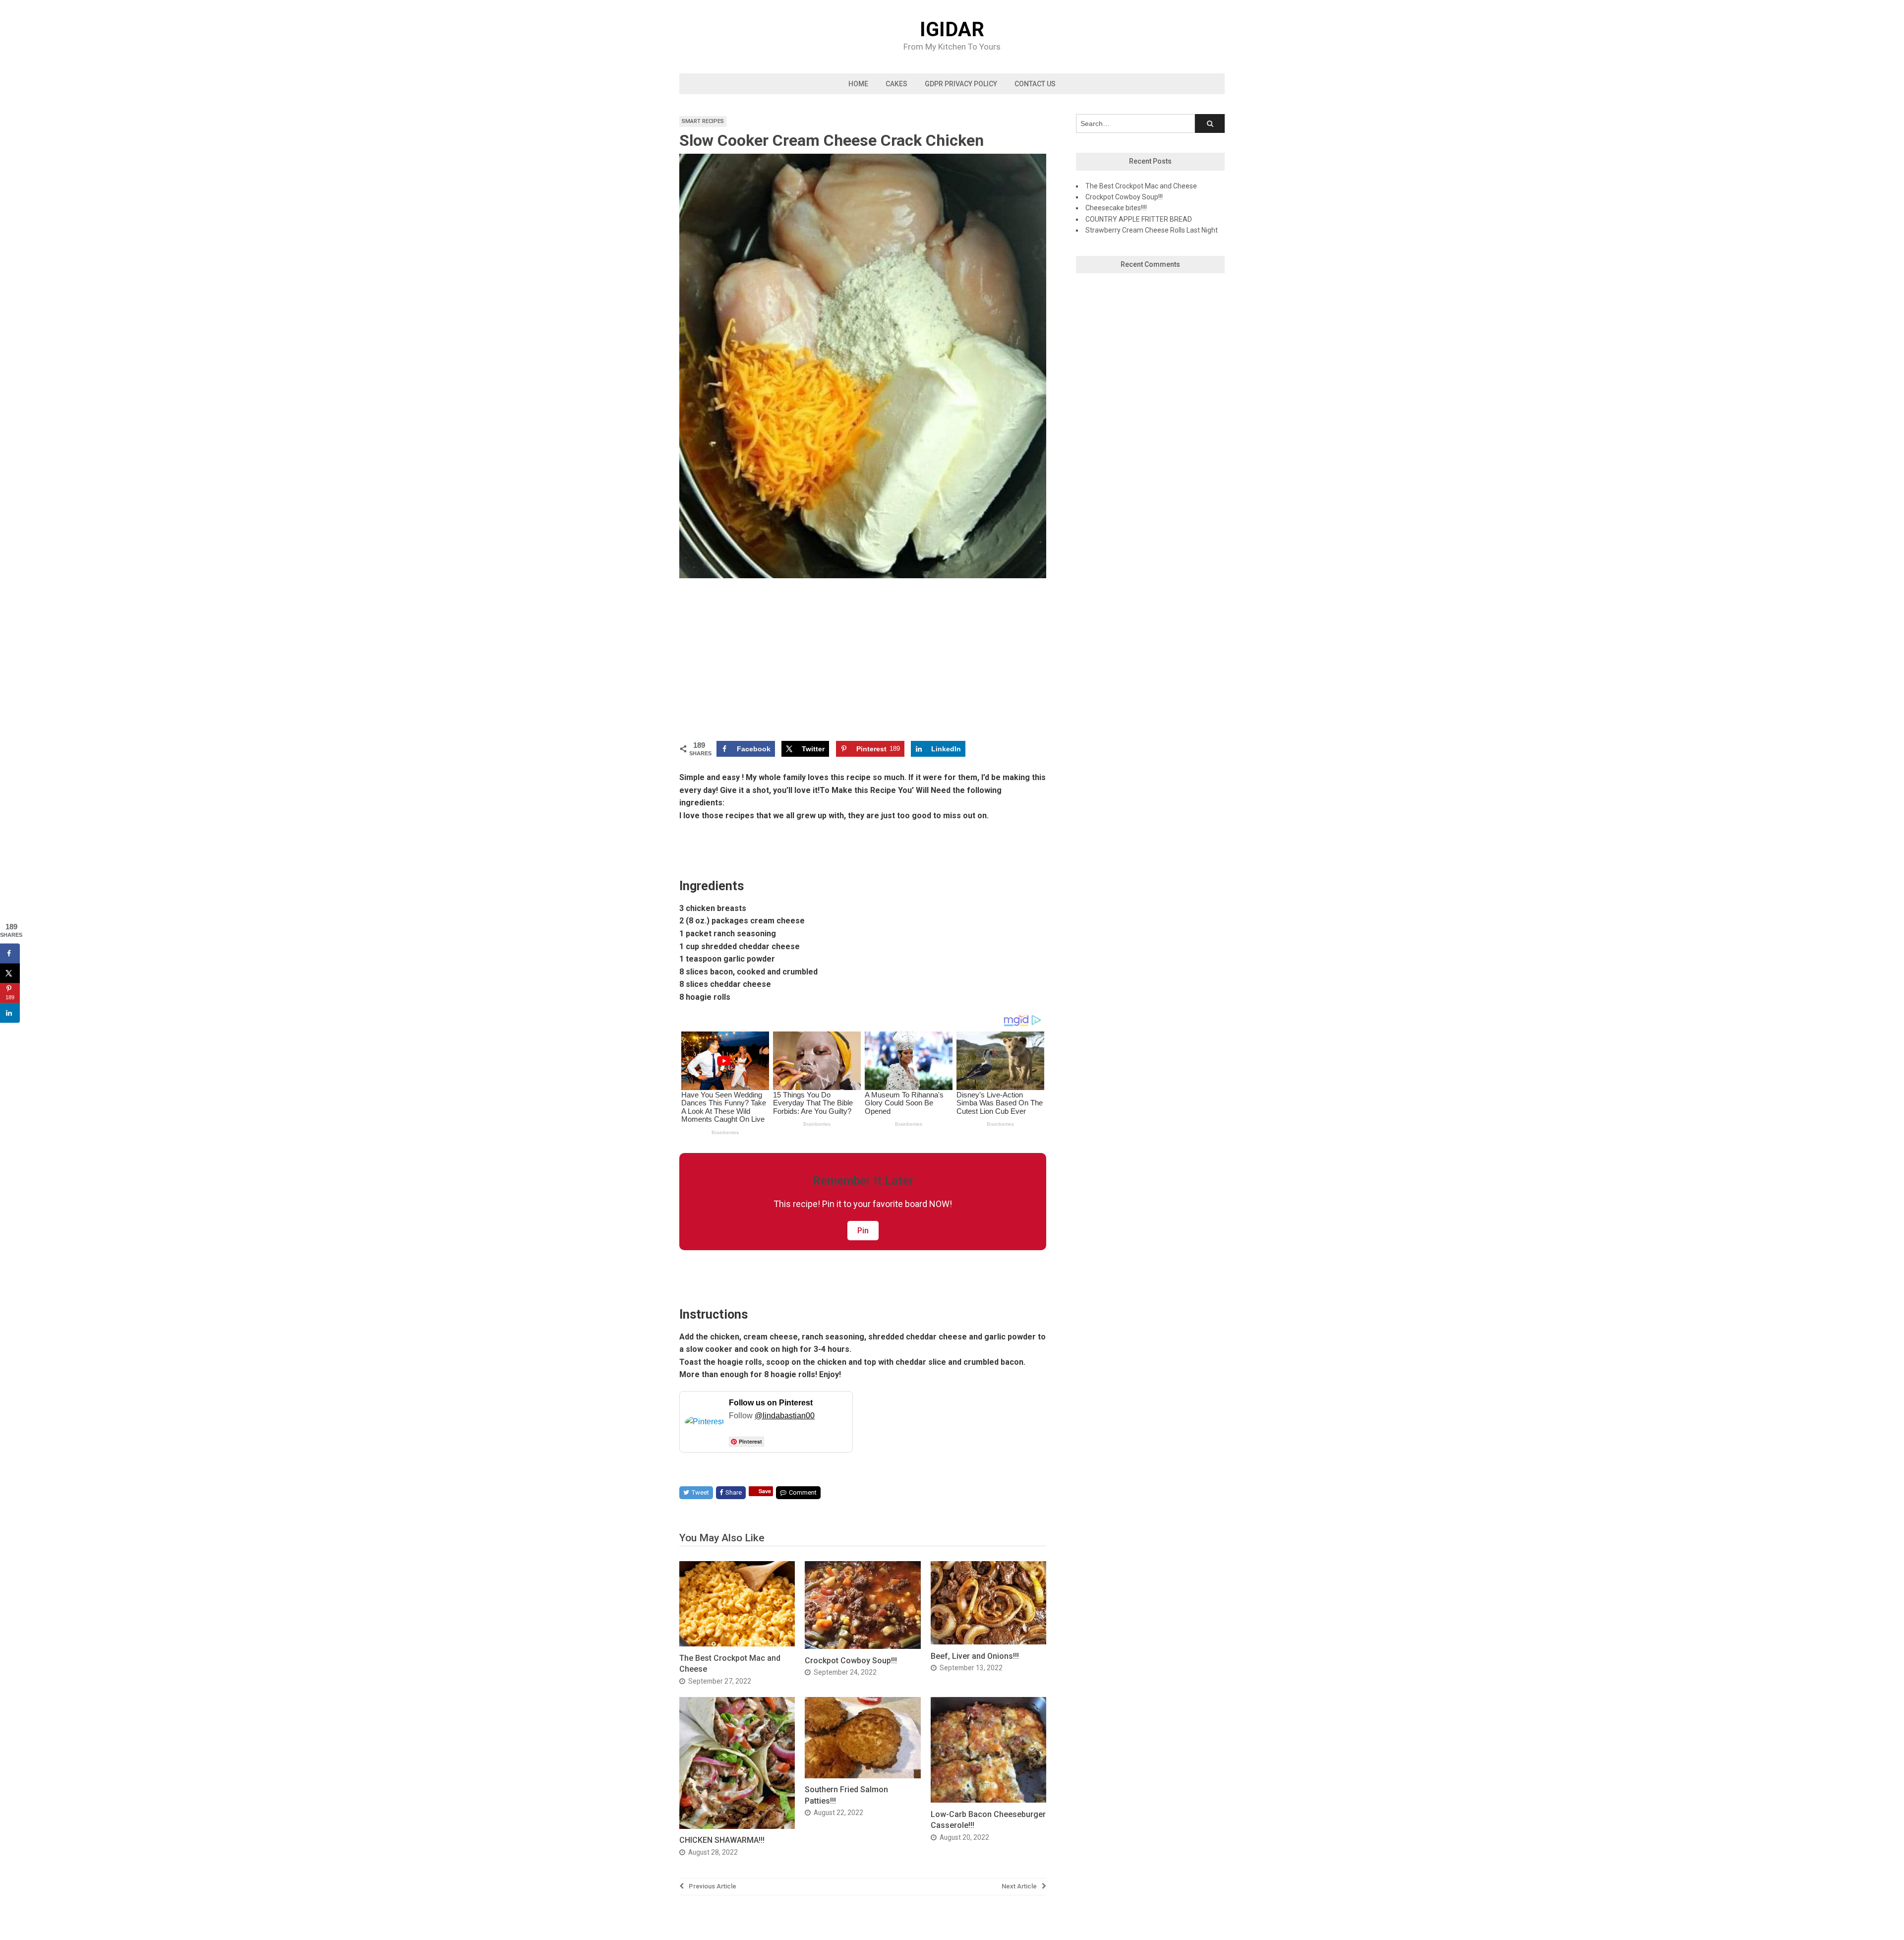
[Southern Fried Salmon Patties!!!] (863, 1776)
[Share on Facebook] (10, 953)
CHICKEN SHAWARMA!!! (722, 1840)
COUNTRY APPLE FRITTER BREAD (1139, 219)
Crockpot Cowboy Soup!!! (851, 1661)
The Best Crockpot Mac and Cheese (1141, 186)
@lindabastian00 (785, 1416)
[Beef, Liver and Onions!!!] (988, 1642)
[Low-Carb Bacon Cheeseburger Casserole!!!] (988, 1800)
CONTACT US (1035, 84)
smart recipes (703, 121)
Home (858, 84)
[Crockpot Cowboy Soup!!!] (863, 1646)
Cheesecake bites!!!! (1116, 208)
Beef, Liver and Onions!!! (975, 1656)
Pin (863, 1231)
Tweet (700, 1492)
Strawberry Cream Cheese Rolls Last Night (1152, 230)
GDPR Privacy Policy (961, 84)
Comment (803, 1492)
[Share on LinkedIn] (10, 1013)
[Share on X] (10, 973)
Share (734, 1492)
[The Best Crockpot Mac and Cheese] (737, 1644)
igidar (952, 30)
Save (765, 1491)
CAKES (896, 84)
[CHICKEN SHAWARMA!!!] (737, 1826)
